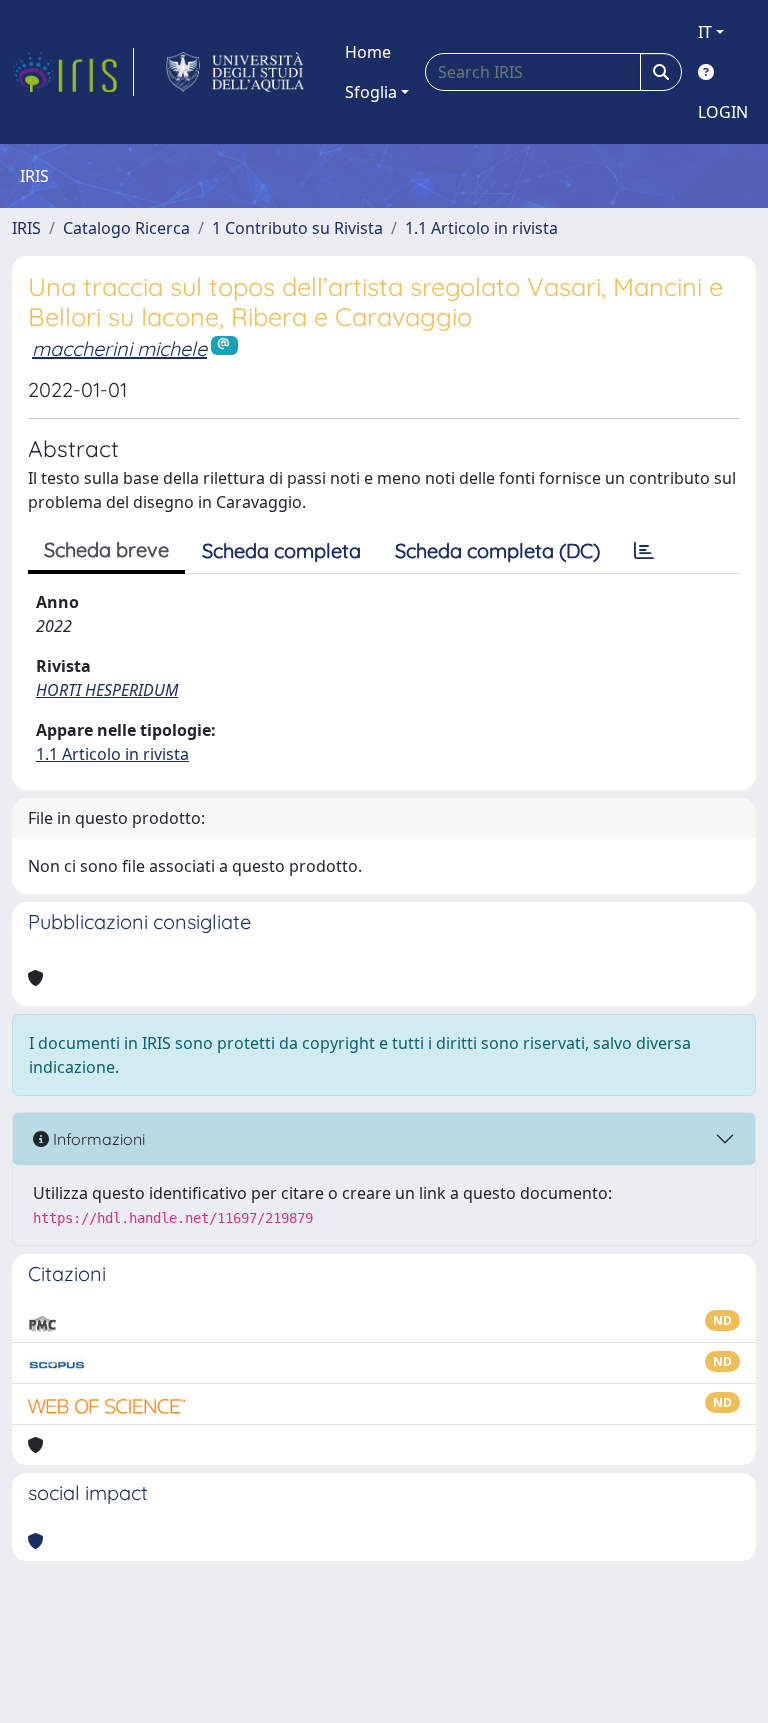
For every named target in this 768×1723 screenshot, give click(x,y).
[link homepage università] (235, 72)
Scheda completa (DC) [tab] (497, 550)
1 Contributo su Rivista (297, 228)
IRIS (26, 228)
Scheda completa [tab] (281, 550)
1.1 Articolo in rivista (481, 228)
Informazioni (97, 1139)
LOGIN (723, 112)
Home (368, 52)
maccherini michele (119, 348)
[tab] (644, 551)
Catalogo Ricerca (126, 228)
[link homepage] (73, 72)
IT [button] (705, 32)
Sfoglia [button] (371, 92)
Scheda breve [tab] (106, 549)
